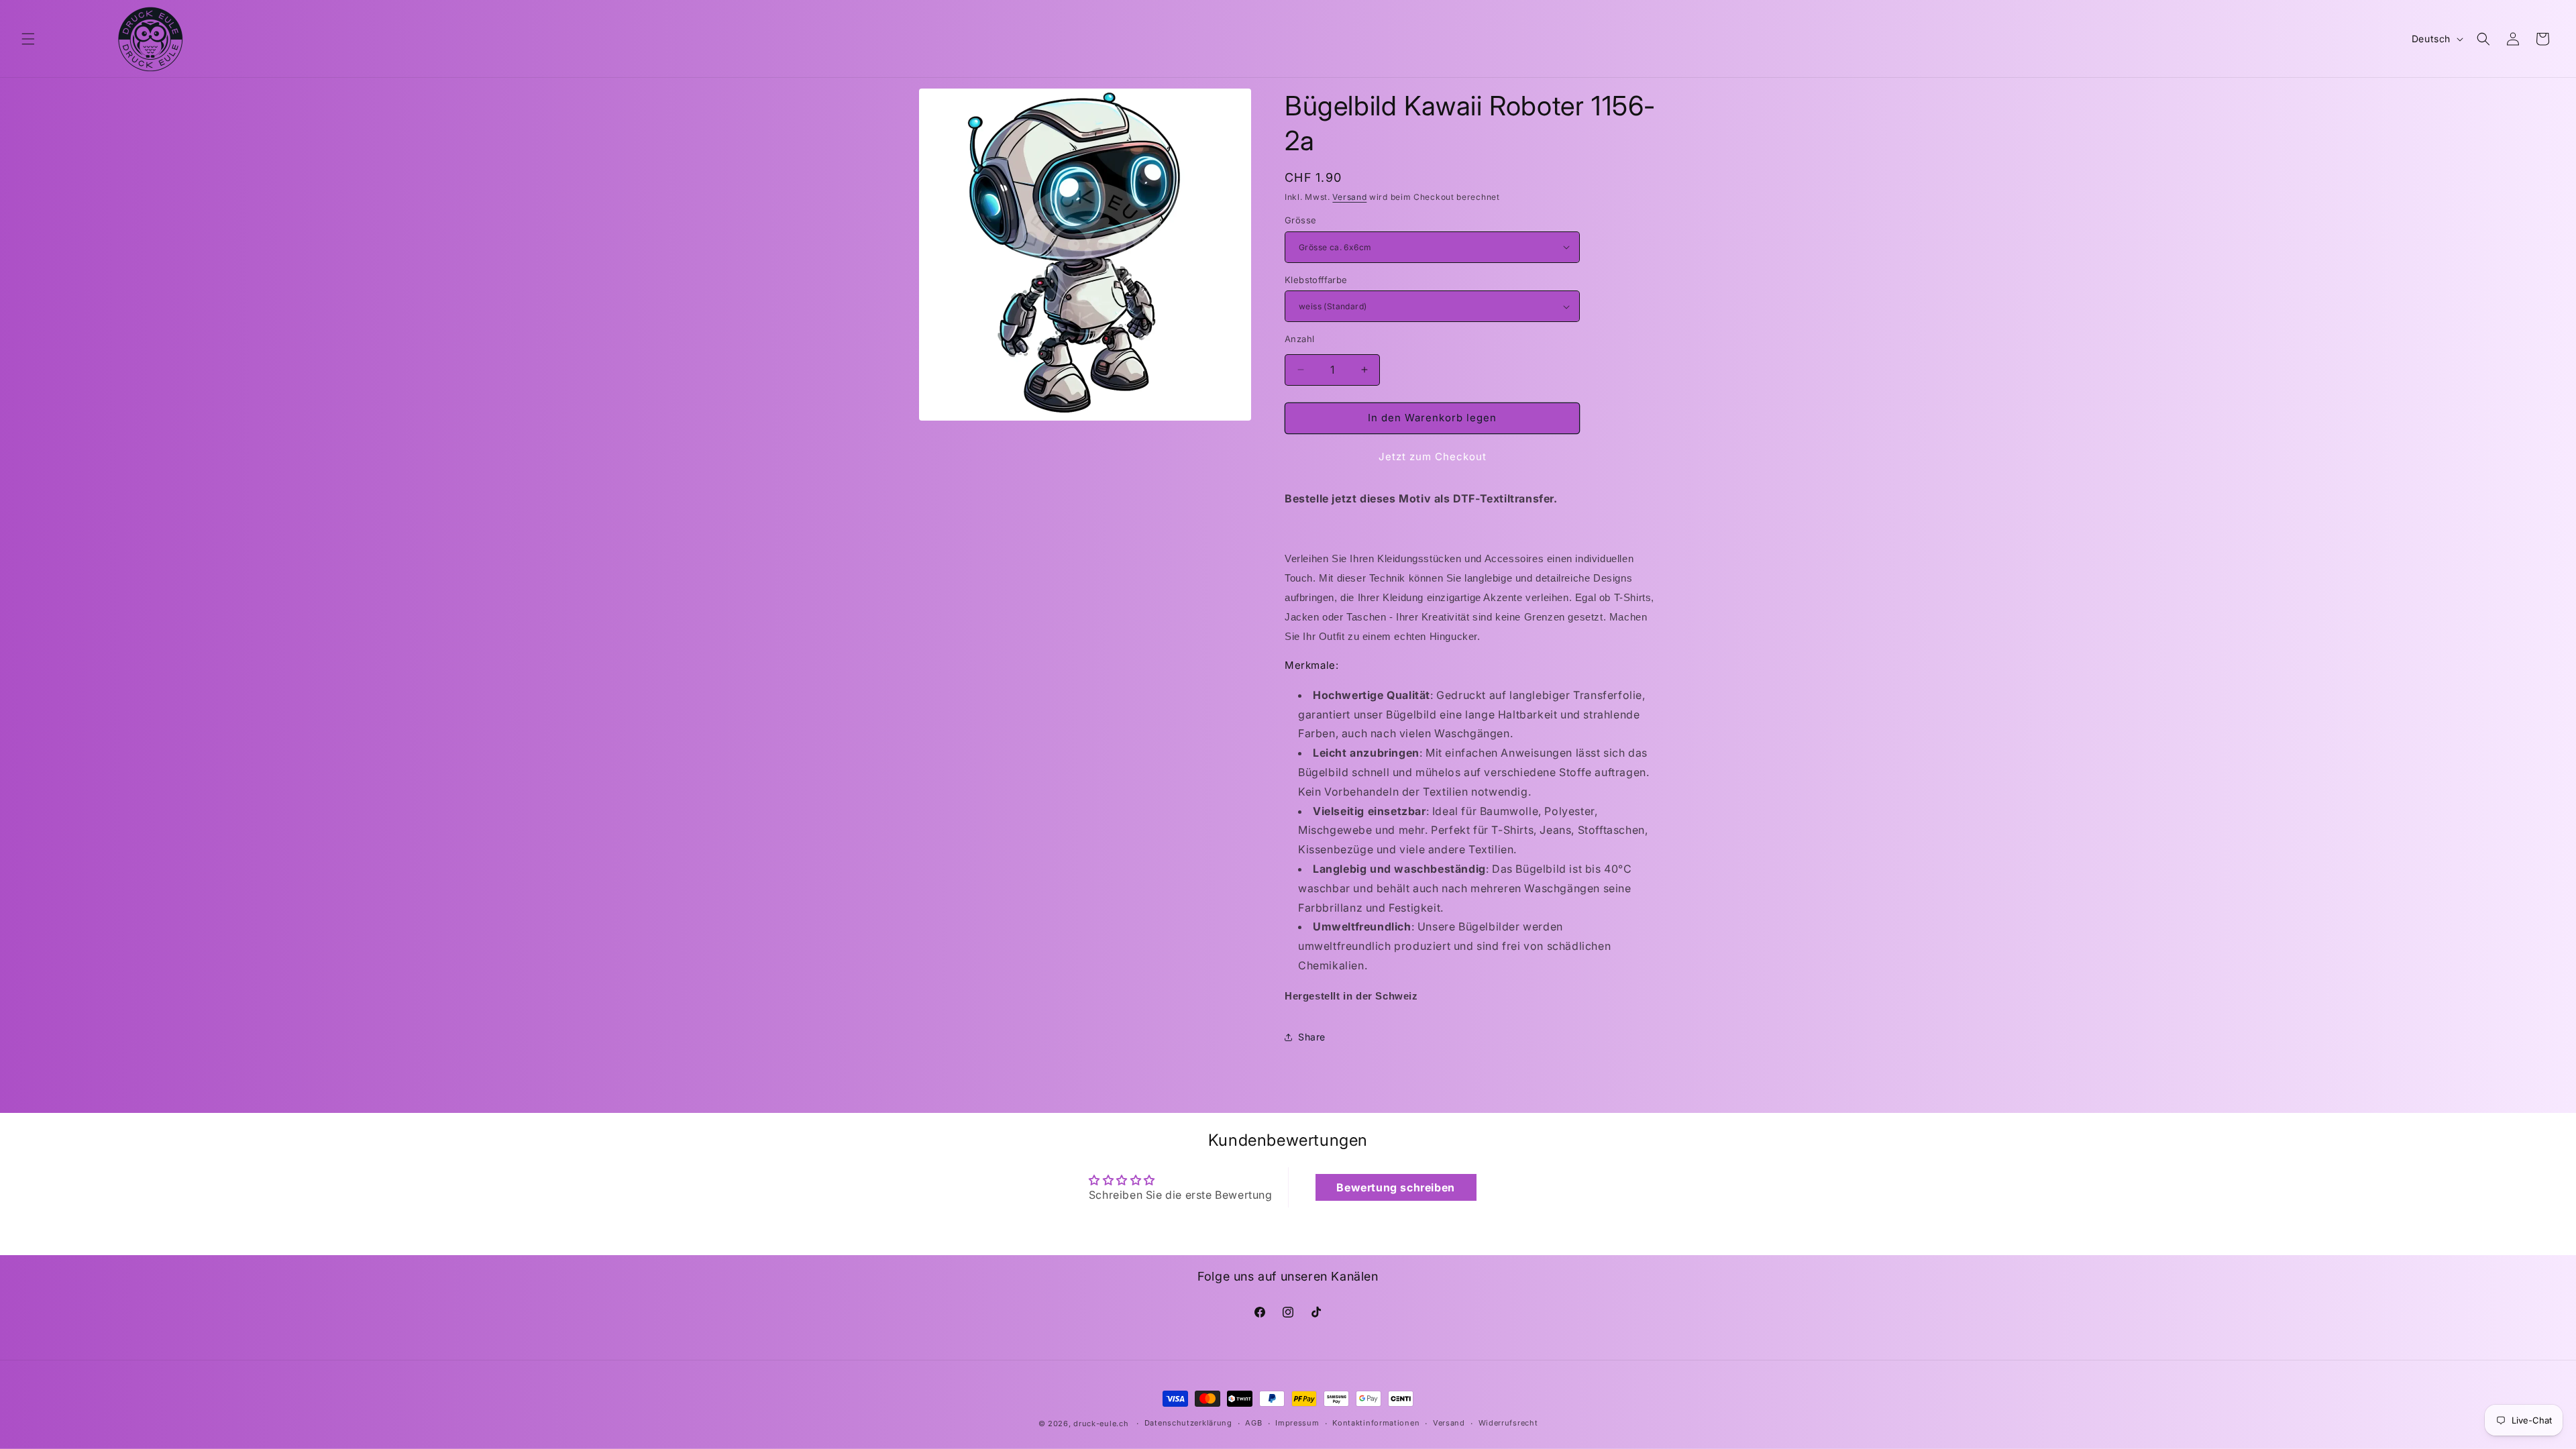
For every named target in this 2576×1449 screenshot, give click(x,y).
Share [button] (1312, 1037)
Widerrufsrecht (1508, 1423)
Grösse (1300, 220)
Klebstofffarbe (1316, 280)
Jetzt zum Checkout (1433, 457)
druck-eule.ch (1101, 1424)
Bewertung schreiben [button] (1395, 1187)
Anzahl (1299, 339)
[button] (28, 39)
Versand (1349, 197)
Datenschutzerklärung (1188, 1423)
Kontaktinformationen (1376, 1423)
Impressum (1297, 1423)
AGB (1253, 1423)
